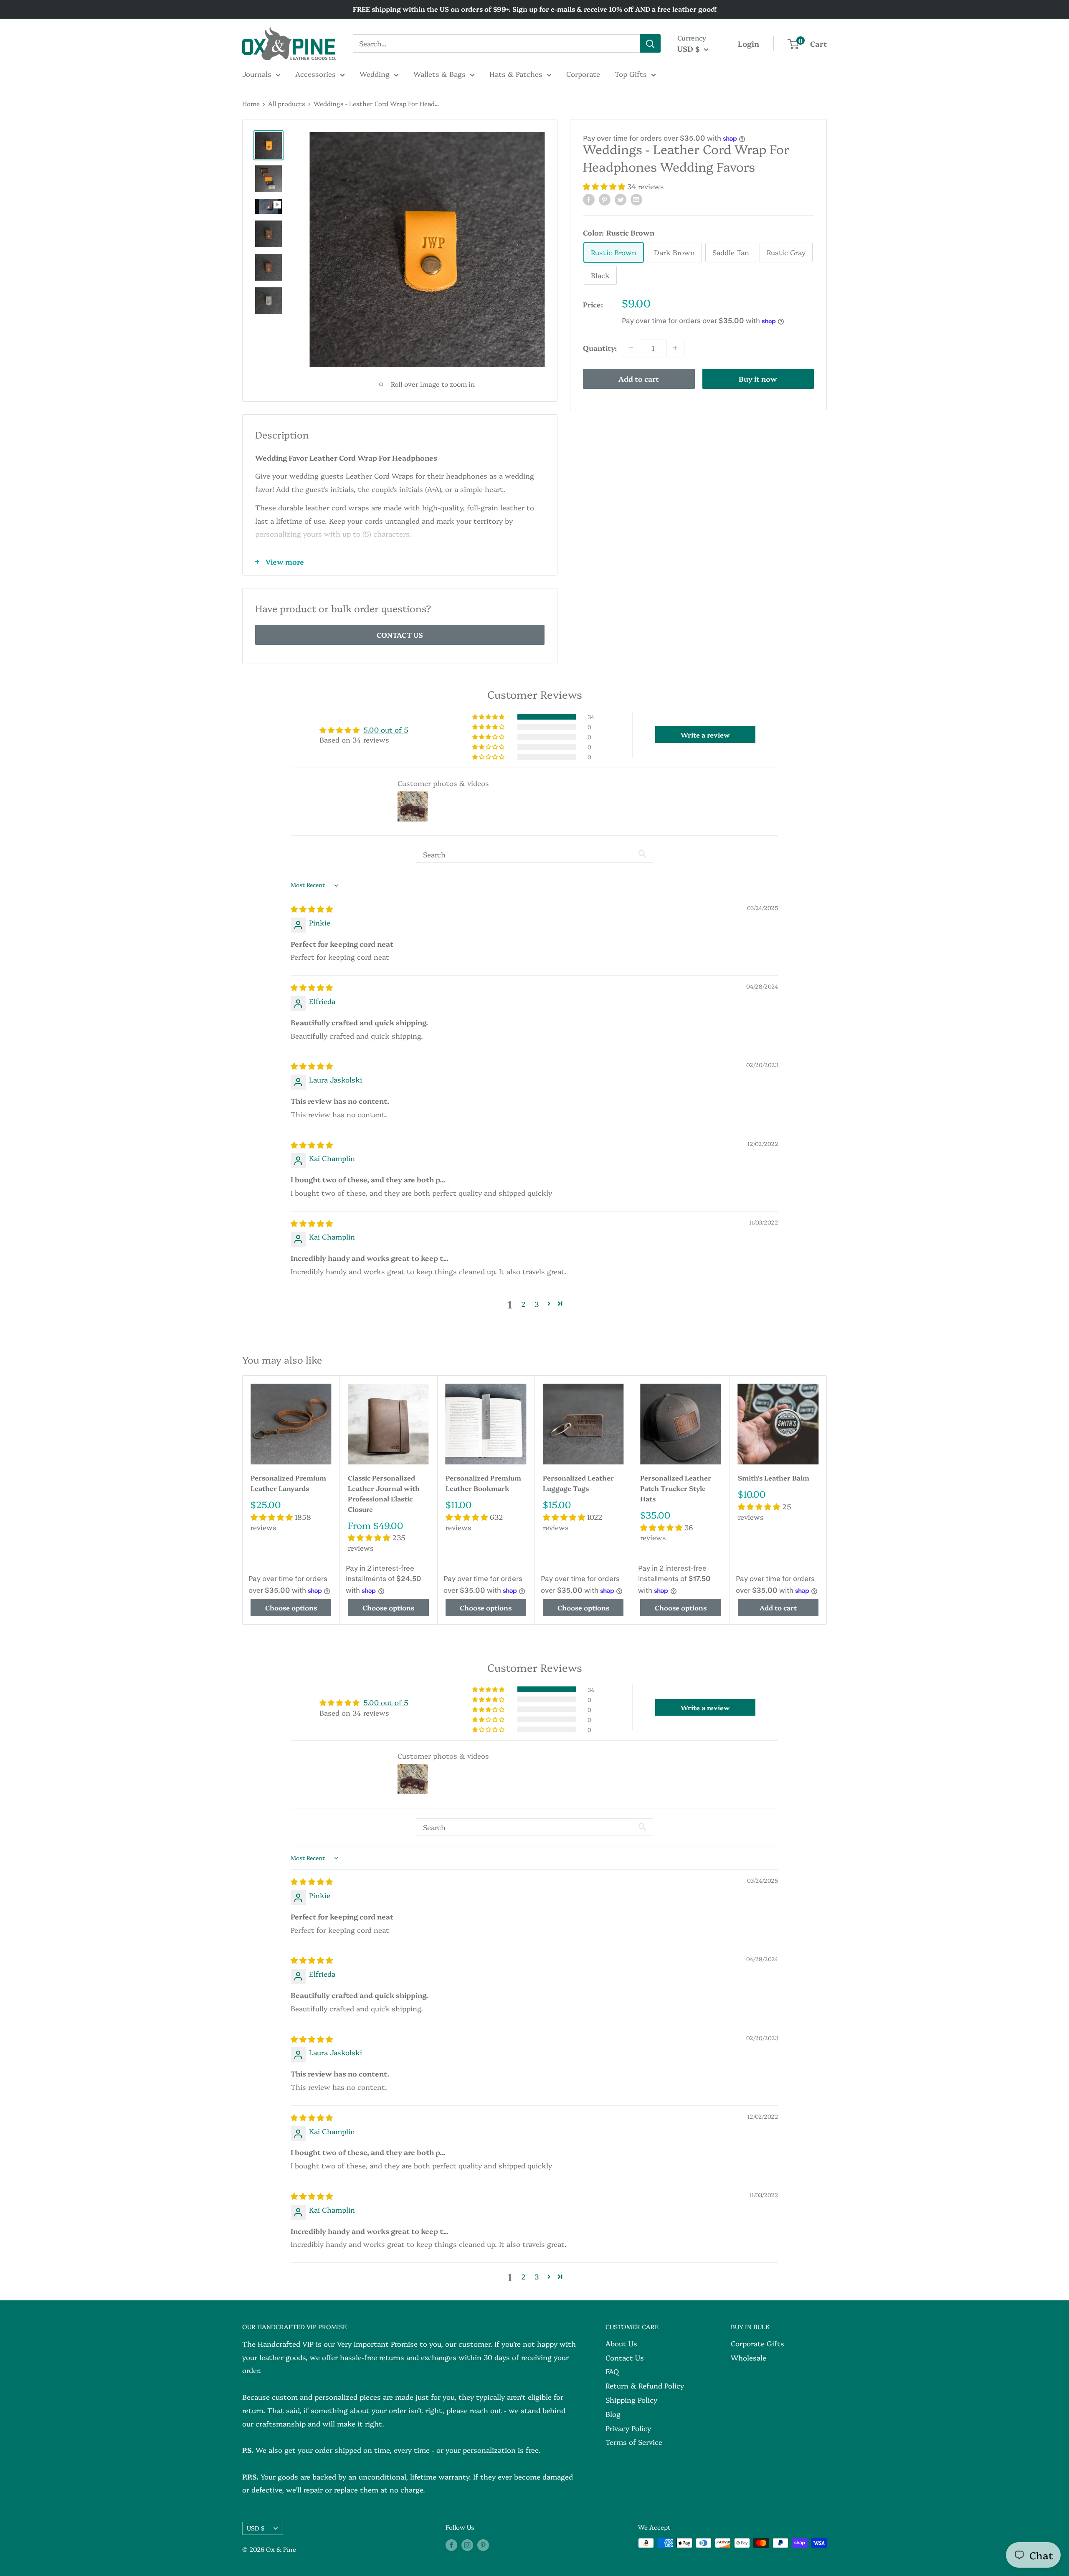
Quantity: (600, 348)
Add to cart (639, 379)
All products (287, 103)
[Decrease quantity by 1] (631, 348)
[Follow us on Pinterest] (483, 2544)
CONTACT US (400, 635)
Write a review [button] (705, 735)
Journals (257, 74)
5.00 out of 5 (386, 729)
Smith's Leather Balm (774, 1478)
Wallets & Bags (440, 74)
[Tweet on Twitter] (621, 199)
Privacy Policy (628, 2428)
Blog (613, 2414)
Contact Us (625, 2357)
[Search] (650, 43)
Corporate (583, 74)
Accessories (315, 74)
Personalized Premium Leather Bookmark (483, 1483)
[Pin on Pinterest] (605, 199)
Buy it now (758, 379)
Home (251, 103)
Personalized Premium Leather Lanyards (288, 1483)
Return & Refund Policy (645, 2385)
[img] (312, 909)
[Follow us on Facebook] (451, 2544)
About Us (621, 2343)
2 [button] (523, 1304)
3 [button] (537, 1304)
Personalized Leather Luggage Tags (578, 1483)
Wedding (375, 74)
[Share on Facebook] (589, 199)
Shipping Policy (631, 2400)
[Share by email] (636, 199)
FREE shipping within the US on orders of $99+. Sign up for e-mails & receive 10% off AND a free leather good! (535, 9)
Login (749, 44)
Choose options (291, 1607)
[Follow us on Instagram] (467, 2544)
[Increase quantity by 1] (675, 348)
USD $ (256, 2528)
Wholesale (749, 2357)
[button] (605, 186)
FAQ (612, 2371)
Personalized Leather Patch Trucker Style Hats (676, 1488)
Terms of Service (634, 2442)
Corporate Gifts (757, 2343)
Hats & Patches (516, 74)
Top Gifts (631, 74)
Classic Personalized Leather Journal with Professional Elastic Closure (384, 1493)
